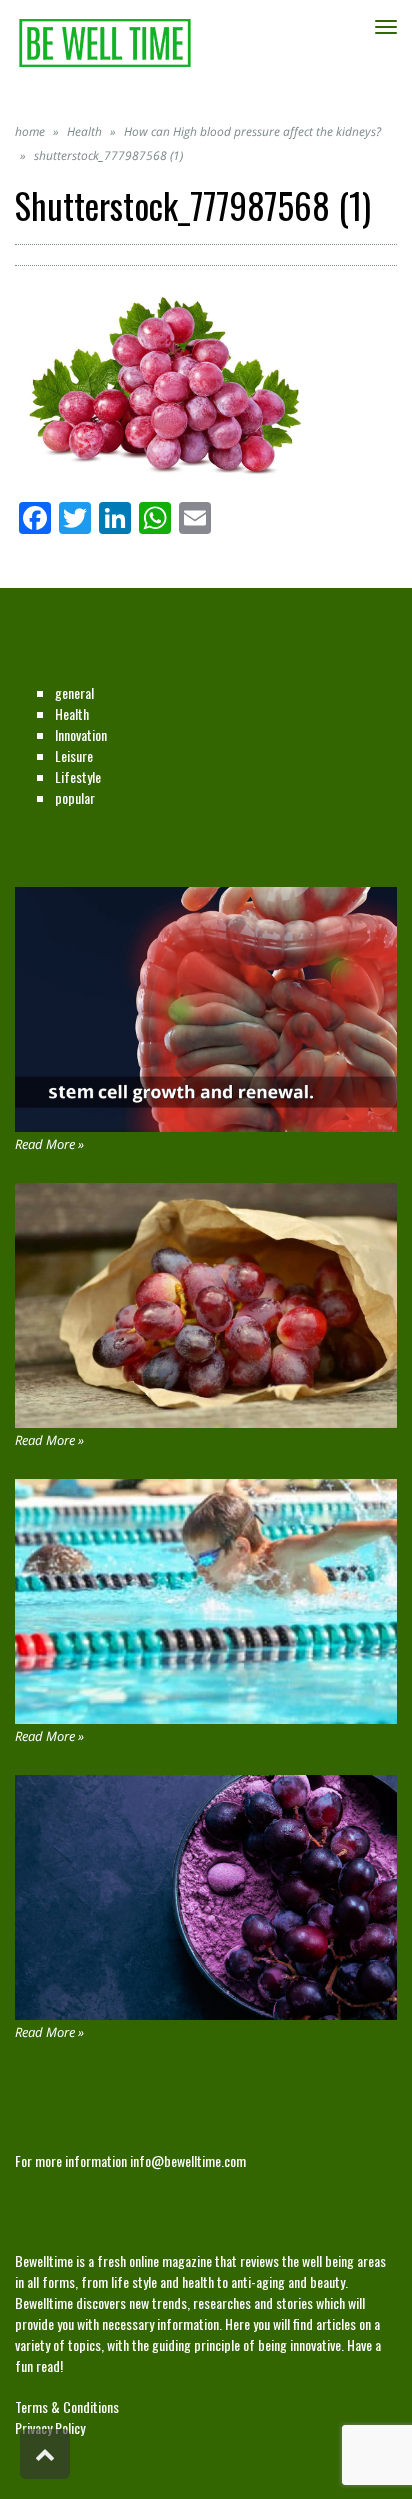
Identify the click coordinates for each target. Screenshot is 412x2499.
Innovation (81, 734)
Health (72, 713)
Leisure (74, 755)
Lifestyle (78, 776)
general (74, 692)
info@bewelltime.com (188, 2160)
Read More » (49, 1144)
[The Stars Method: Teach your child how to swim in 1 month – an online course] (206, 1601)
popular (75, 797)
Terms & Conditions (67, 2406)
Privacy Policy (50, 2427)
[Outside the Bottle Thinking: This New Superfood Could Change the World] (206, 1305)
